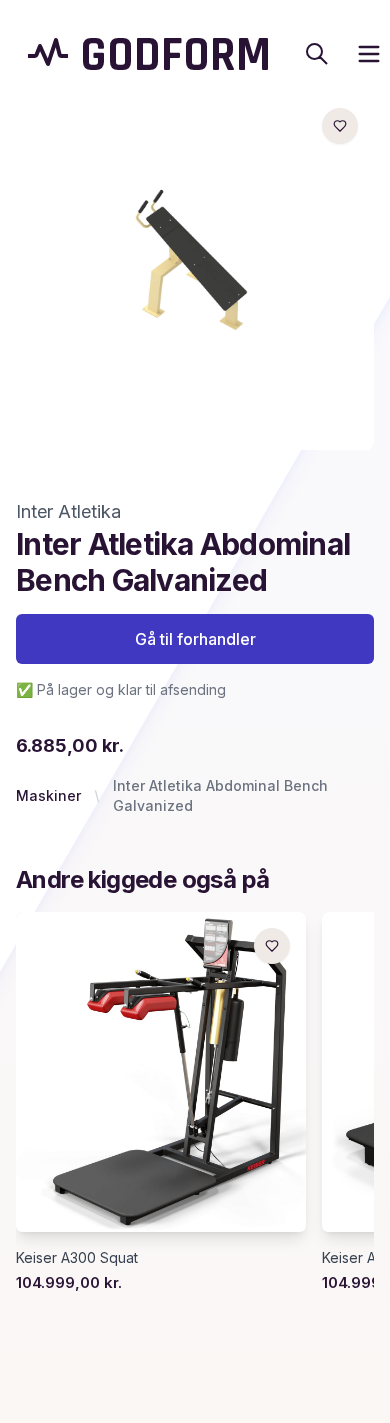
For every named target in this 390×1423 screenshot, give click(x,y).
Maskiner (48, 795)
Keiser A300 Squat (77, 1257)
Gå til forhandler (195, 639)
